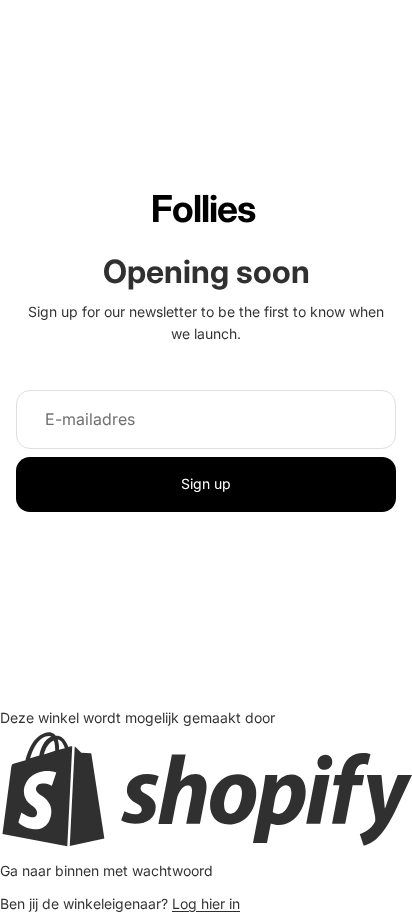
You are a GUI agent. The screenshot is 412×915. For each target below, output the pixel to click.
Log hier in (206, 903)
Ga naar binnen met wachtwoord (106, 870)
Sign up (206, 483)
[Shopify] (206, 789)
